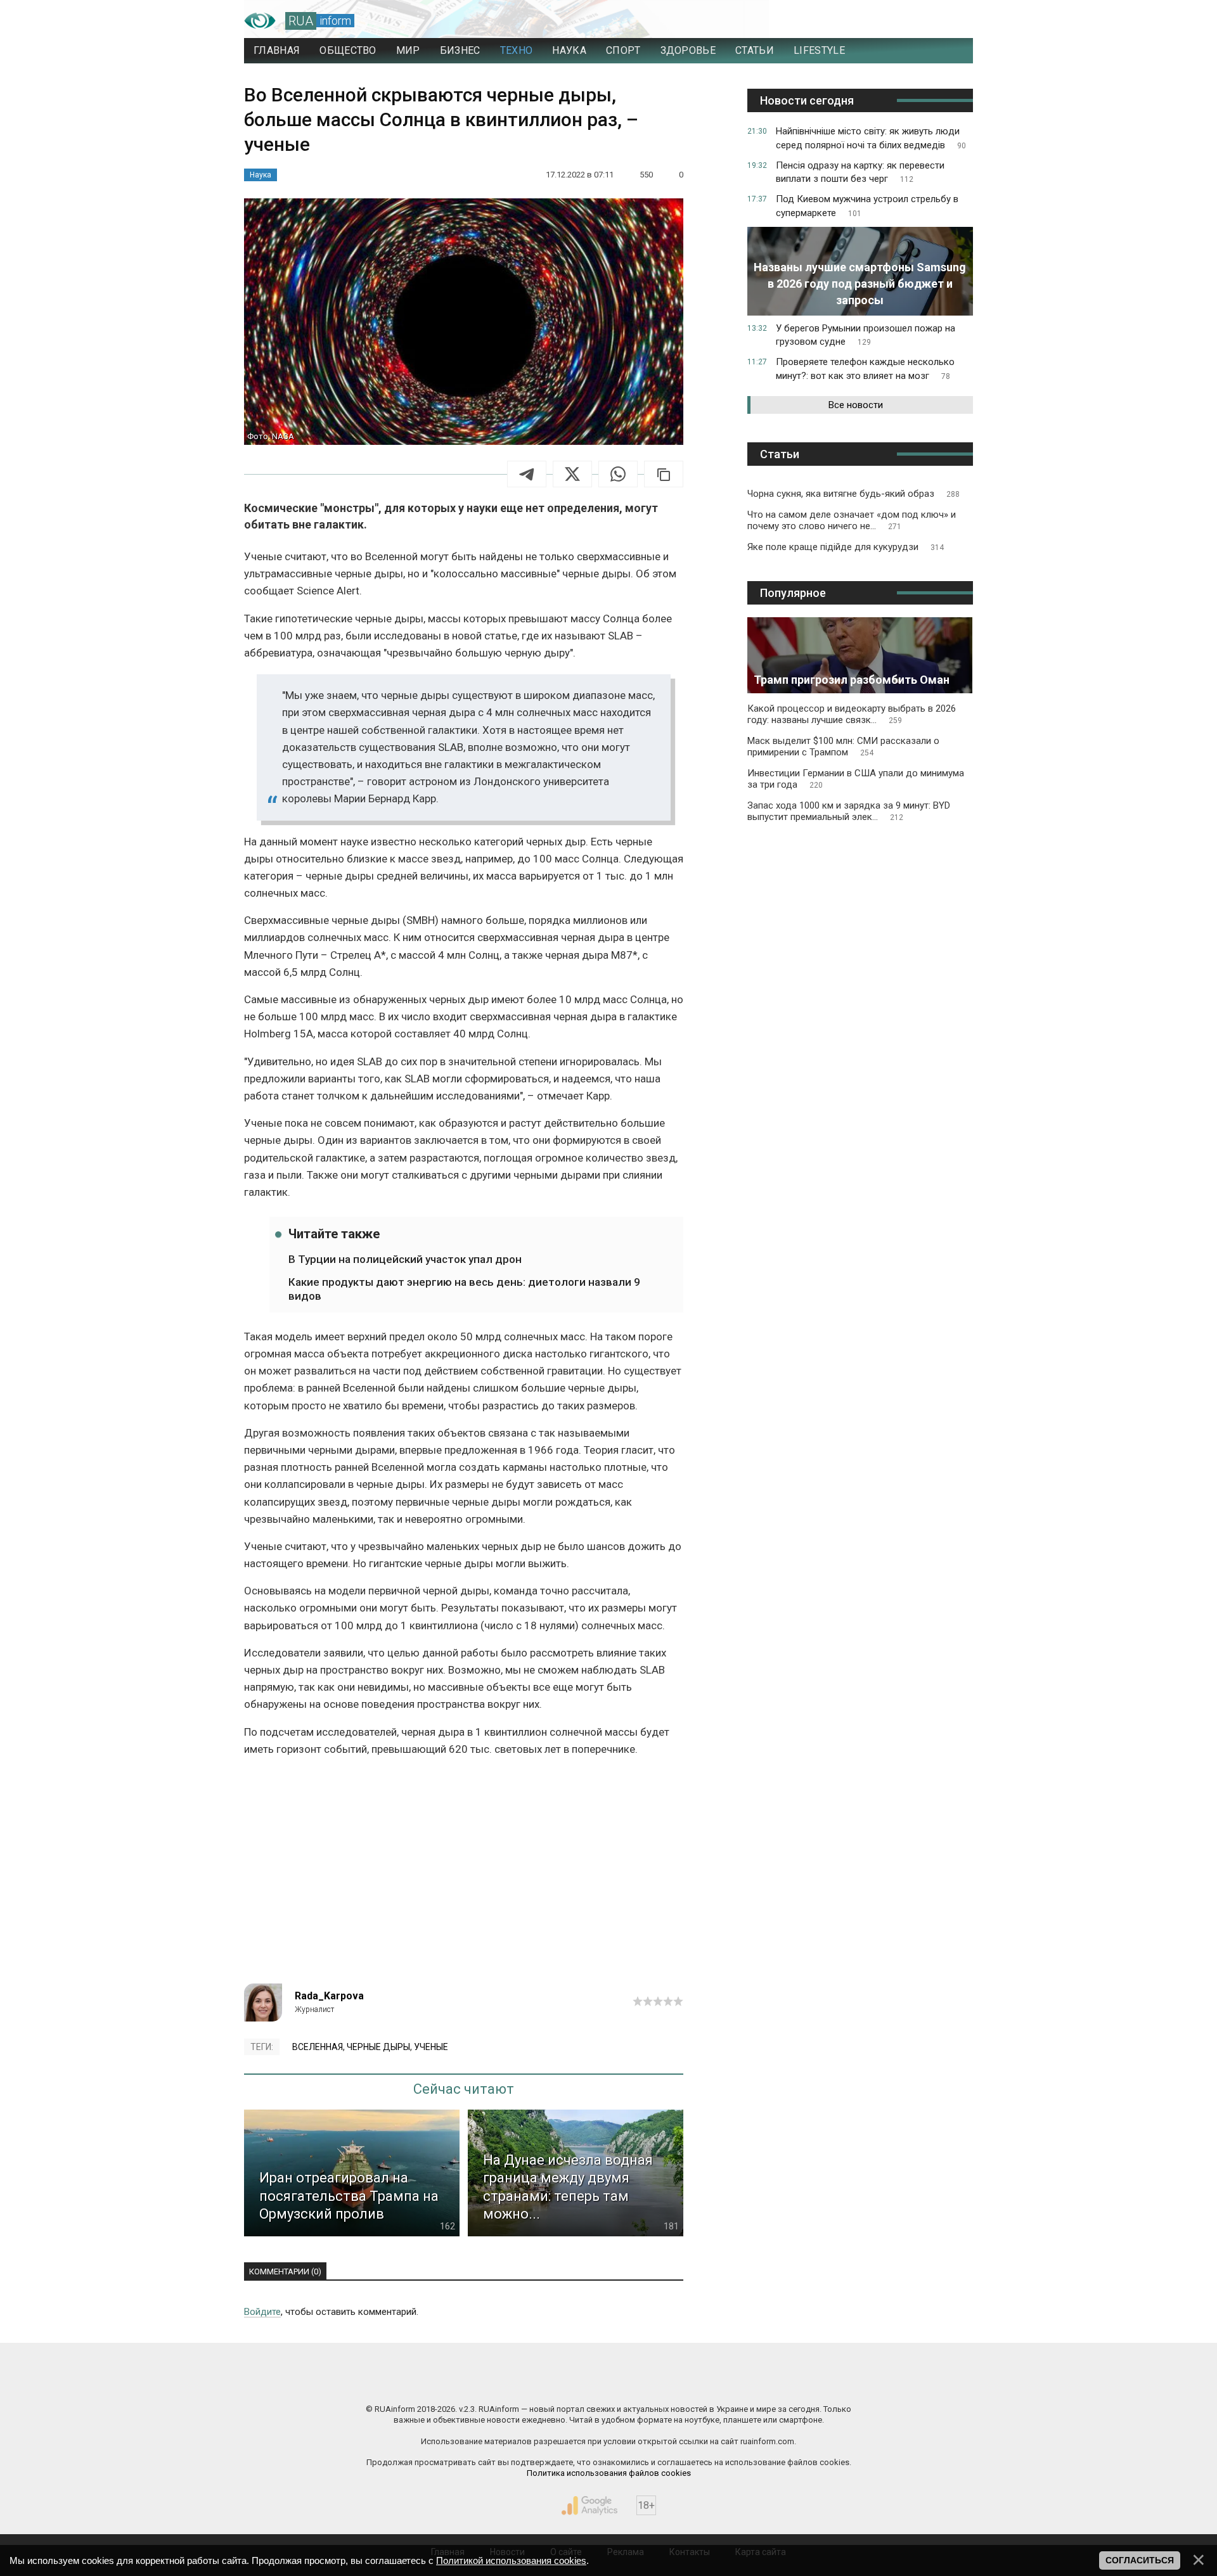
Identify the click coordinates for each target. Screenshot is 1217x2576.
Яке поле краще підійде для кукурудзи (846, 547)
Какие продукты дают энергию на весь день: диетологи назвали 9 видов (464, 1289)
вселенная (318, 2047)
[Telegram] (527, 474)
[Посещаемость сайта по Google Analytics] (589, 2506)
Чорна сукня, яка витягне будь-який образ (853, 494)
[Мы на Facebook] (482, 2382)
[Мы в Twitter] (735, 2382)
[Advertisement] (464, 1876)
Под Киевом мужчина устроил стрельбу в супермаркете (867, 206)
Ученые (431, 2047)
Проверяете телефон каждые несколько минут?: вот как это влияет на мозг (865, 369)
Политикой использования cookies (511, 2560)
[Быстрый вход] (951, 21)
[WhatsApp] (618, 474)
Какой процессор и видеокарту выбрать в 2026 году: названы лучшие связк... (852, 714)
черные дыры (378, 2047)
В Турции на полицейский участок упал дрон (405, 1259)
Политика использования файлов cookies (609, 2473)
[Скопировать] (664, 474)
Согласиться (1140, 2560)
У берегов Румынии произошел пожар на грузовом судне (866, 335)
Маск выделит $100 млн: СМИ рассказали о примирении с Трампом (843, 747)
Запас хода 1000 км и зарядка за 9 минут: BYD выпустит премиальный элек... (849, 811)
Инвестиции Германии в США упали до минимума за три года (856, 779)
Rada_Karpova (329, 1996)
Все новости (856, 405)
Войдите (262, 2312)
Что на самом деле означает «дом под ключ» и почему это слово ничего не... (852, 520)
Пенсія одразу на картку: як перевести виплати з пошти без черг (860, 172)
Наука (261, 175)
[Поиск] (907, 21)
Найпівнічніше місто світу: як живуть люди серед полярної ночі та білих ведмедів (871, 138)
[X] (572, 474)
